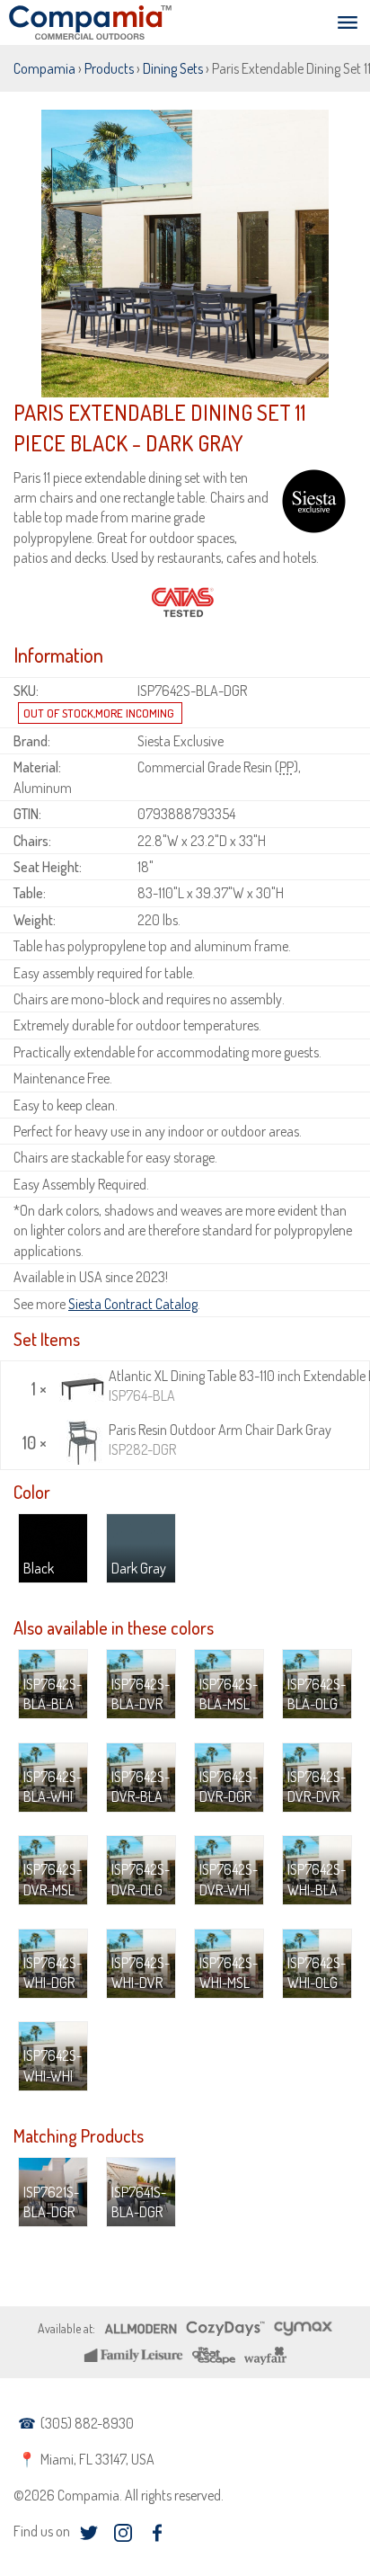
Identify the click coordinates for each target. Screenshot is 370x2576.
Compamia (44, 68)
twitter (88, 2533)
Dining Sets (173, 68)
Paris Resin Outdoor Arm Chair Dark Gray (220, 1440)
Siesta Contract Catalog (133, 1304)
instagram (123, 2533)
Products (109, 68)
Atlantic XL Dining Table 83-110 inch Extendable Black (237, 1386)
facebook (157, 2533)
